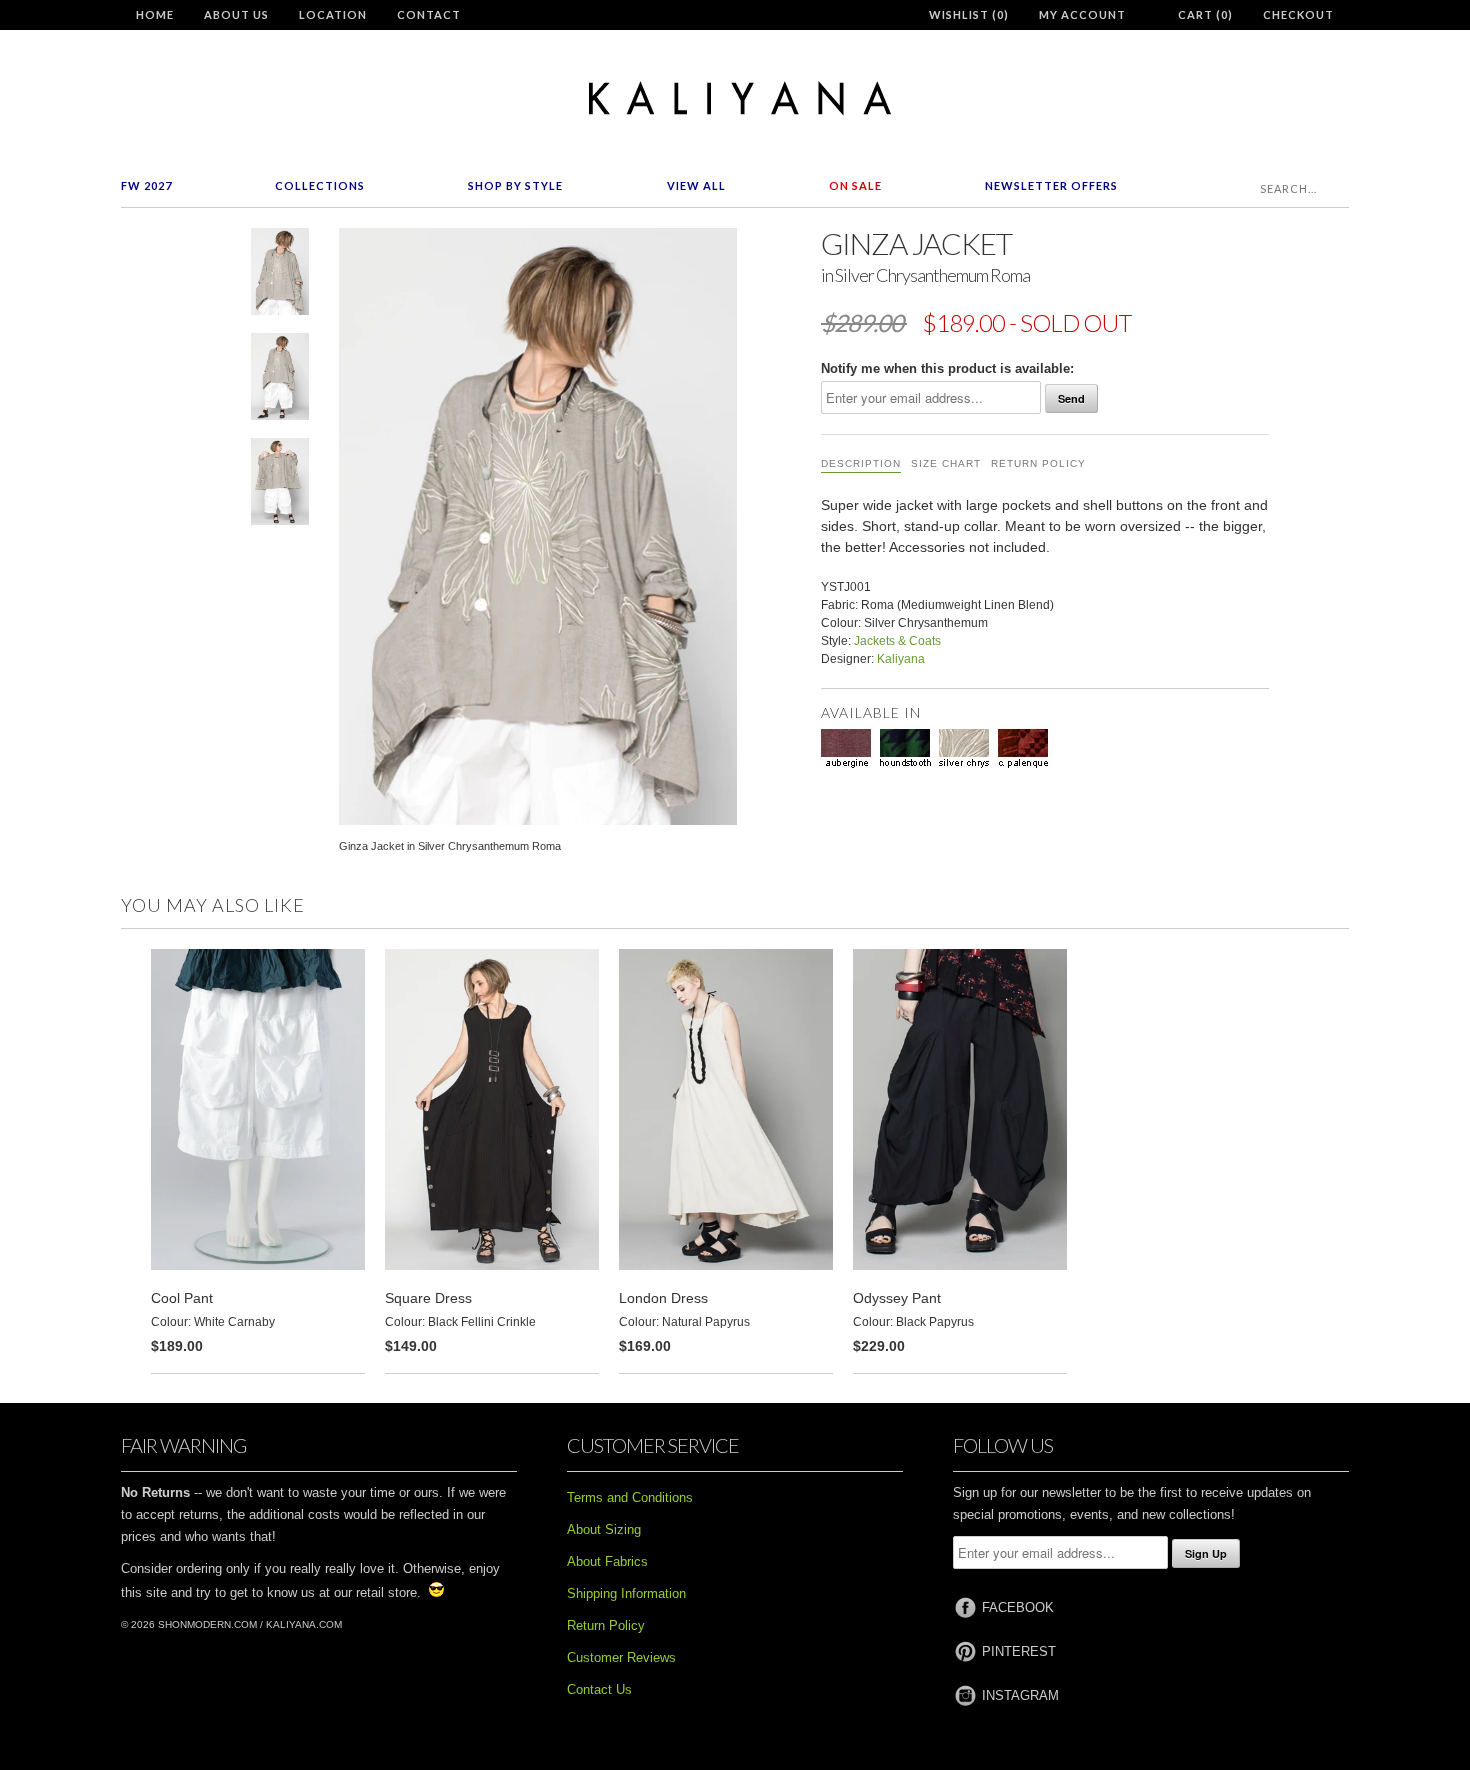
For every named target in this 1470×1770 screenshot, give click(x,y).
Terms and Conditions (630, 1497)
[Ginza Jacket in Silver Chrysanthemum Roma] (280, 275)
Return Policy (1038, 463)
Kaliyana (901, 659)
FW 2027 (146, 185)
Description (861, 463)
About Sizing (604, 1529)
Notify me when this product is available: (947, 368)
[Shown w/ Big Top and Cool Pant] (280, 380)
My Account (1082, 14)
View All (696, 185)
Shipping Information (626, 1593)
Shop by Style (515, 185)
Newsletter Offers (1051, 185)
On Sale (855, 185)
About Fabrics (607, 1561)
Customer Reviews (621, 1657)
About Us (236, 14)
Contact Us (599, 1689)
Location (333, 14)
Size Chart (946, 463)
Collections (320, 185)
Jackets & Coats (897, 641)
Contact (429, 14)
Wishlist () (969, 14)
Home (155, 14)
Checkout (1298, 14)
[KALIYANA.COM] (735, 98)
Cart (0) (1205, 14)
